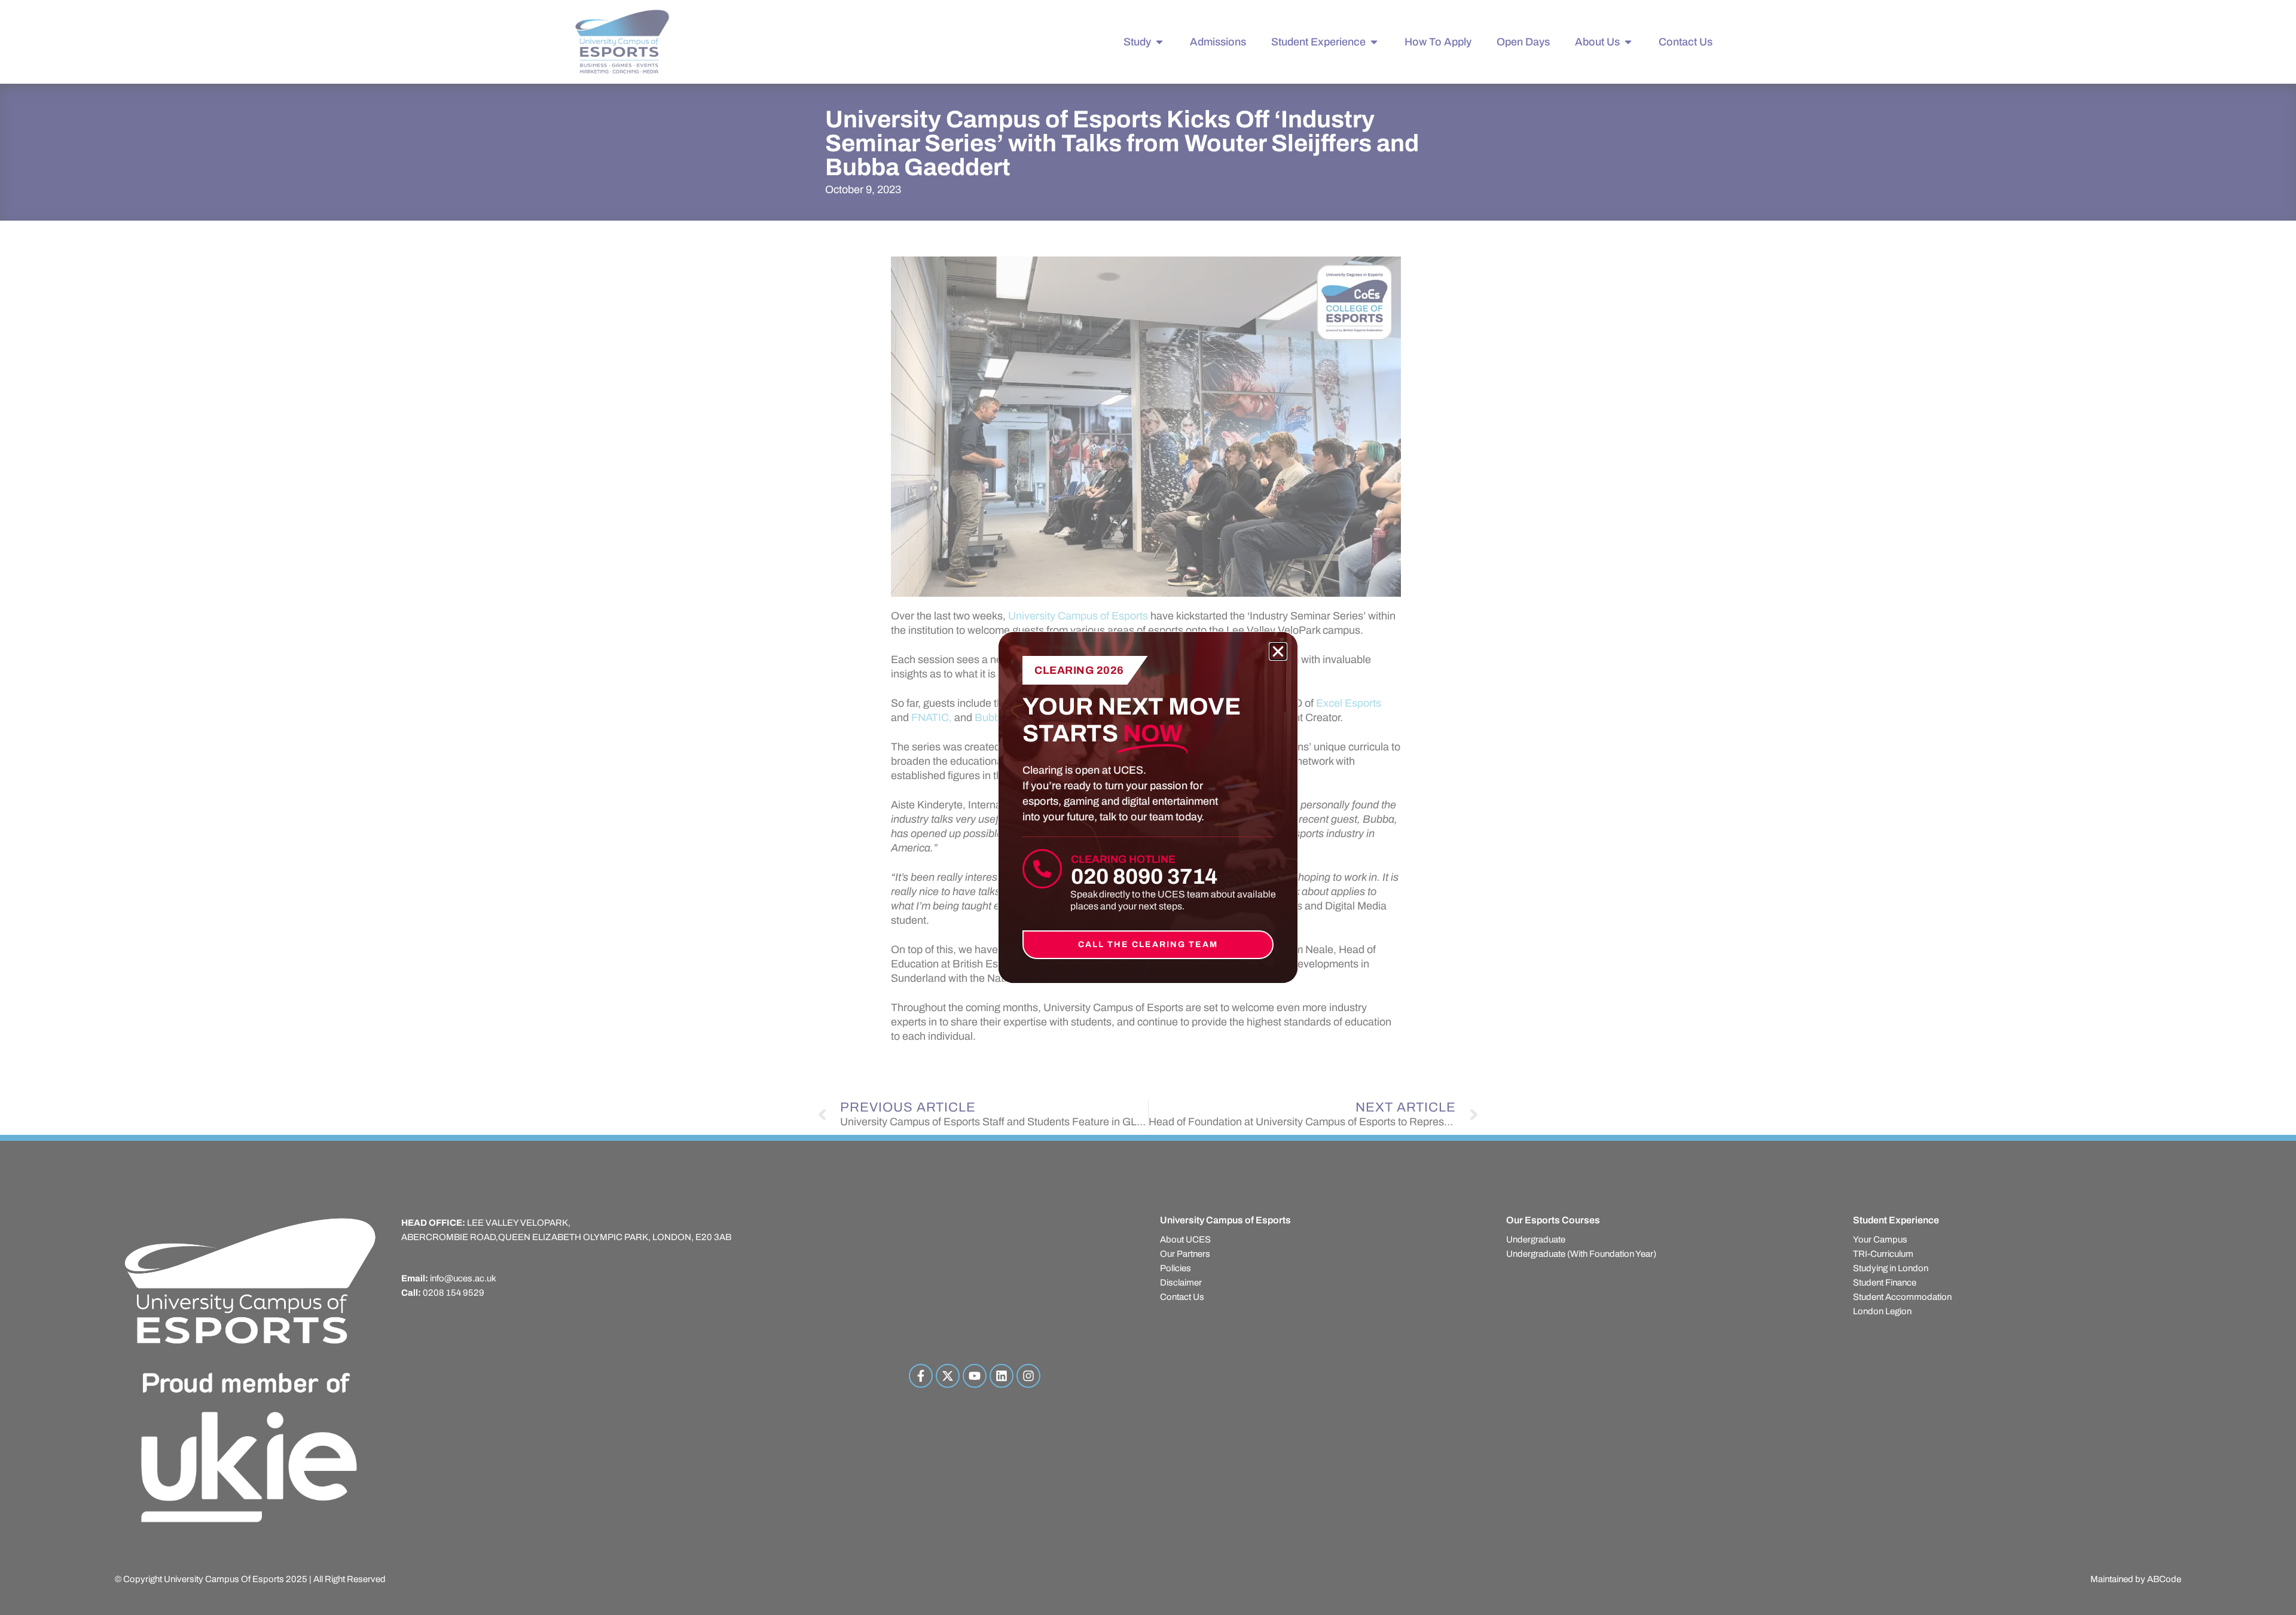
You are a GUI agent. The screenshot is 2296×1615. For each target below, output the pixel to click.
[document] (1148, 807)
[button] (1278, 651)
